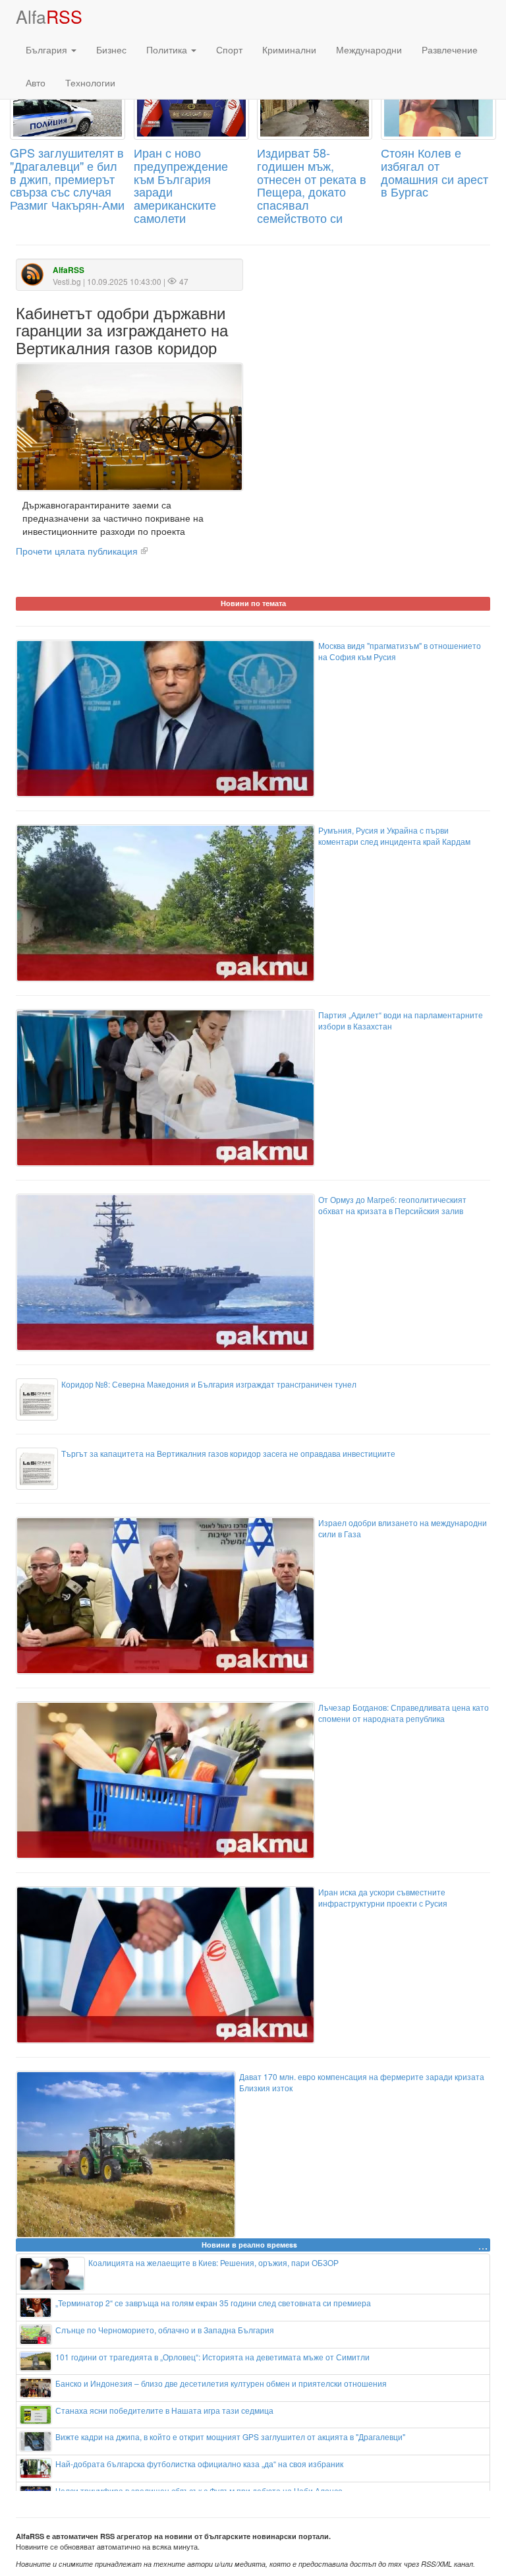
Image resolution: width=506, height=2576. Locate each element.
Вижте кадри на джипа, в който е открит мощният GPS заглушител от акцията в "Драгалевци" (230, 2437)
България (48, 49)
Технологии (90, 82)
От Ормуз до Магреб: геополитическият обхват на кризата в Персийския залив (392, 1205)
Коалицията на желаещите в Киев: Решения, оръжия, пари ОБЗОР (213, 2262)
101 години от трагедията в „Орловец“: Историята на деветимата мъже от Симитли (212, 2357)
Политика (168, 49)
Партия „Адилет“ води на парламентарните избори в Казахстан (401, 1020)
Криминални (289, 49)
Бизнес (111, 49)
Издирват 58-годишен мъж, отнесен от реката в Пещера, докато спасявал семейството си (312, 185)
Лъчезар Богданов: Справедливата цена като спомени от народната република (404, 1713)
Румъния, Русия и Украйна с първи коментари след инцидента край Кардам (394, 836)
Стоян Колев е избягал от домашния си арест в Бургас (435, 172)
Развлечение (450, 49)
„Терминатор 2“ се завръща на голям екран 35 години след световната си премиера (213, 2303)
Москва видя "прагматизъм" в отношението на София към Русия (400, 651)
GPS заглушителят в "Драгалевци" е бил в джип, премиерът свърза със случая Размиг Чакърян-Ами (67, 178)
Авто (36, 82)
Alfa (49, 16)
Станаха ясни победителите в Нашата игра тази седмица (164, 2410)
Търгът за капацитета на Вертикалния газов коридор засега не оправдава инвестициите (228, 1453)
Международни (369, 49)
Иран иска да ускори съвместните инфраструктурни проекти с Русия (383, 1897)
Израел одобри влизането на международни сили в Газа (403, 1528)
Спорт (229, 49)
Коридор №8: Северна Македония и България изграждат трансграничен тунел (209, 1384)
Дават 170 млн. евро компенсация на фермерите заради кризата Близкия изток (362, 2082)
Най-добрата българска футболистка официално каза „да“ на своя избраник (199, 2464)
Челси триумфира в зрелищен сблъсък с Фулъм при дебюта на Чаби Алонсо (199, 2491)
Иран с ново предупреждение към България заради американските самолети (181, 185)
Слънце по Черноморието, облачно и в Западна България (165, 2330)
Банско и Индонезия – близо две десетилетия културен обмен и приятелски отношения (221, 2383)
